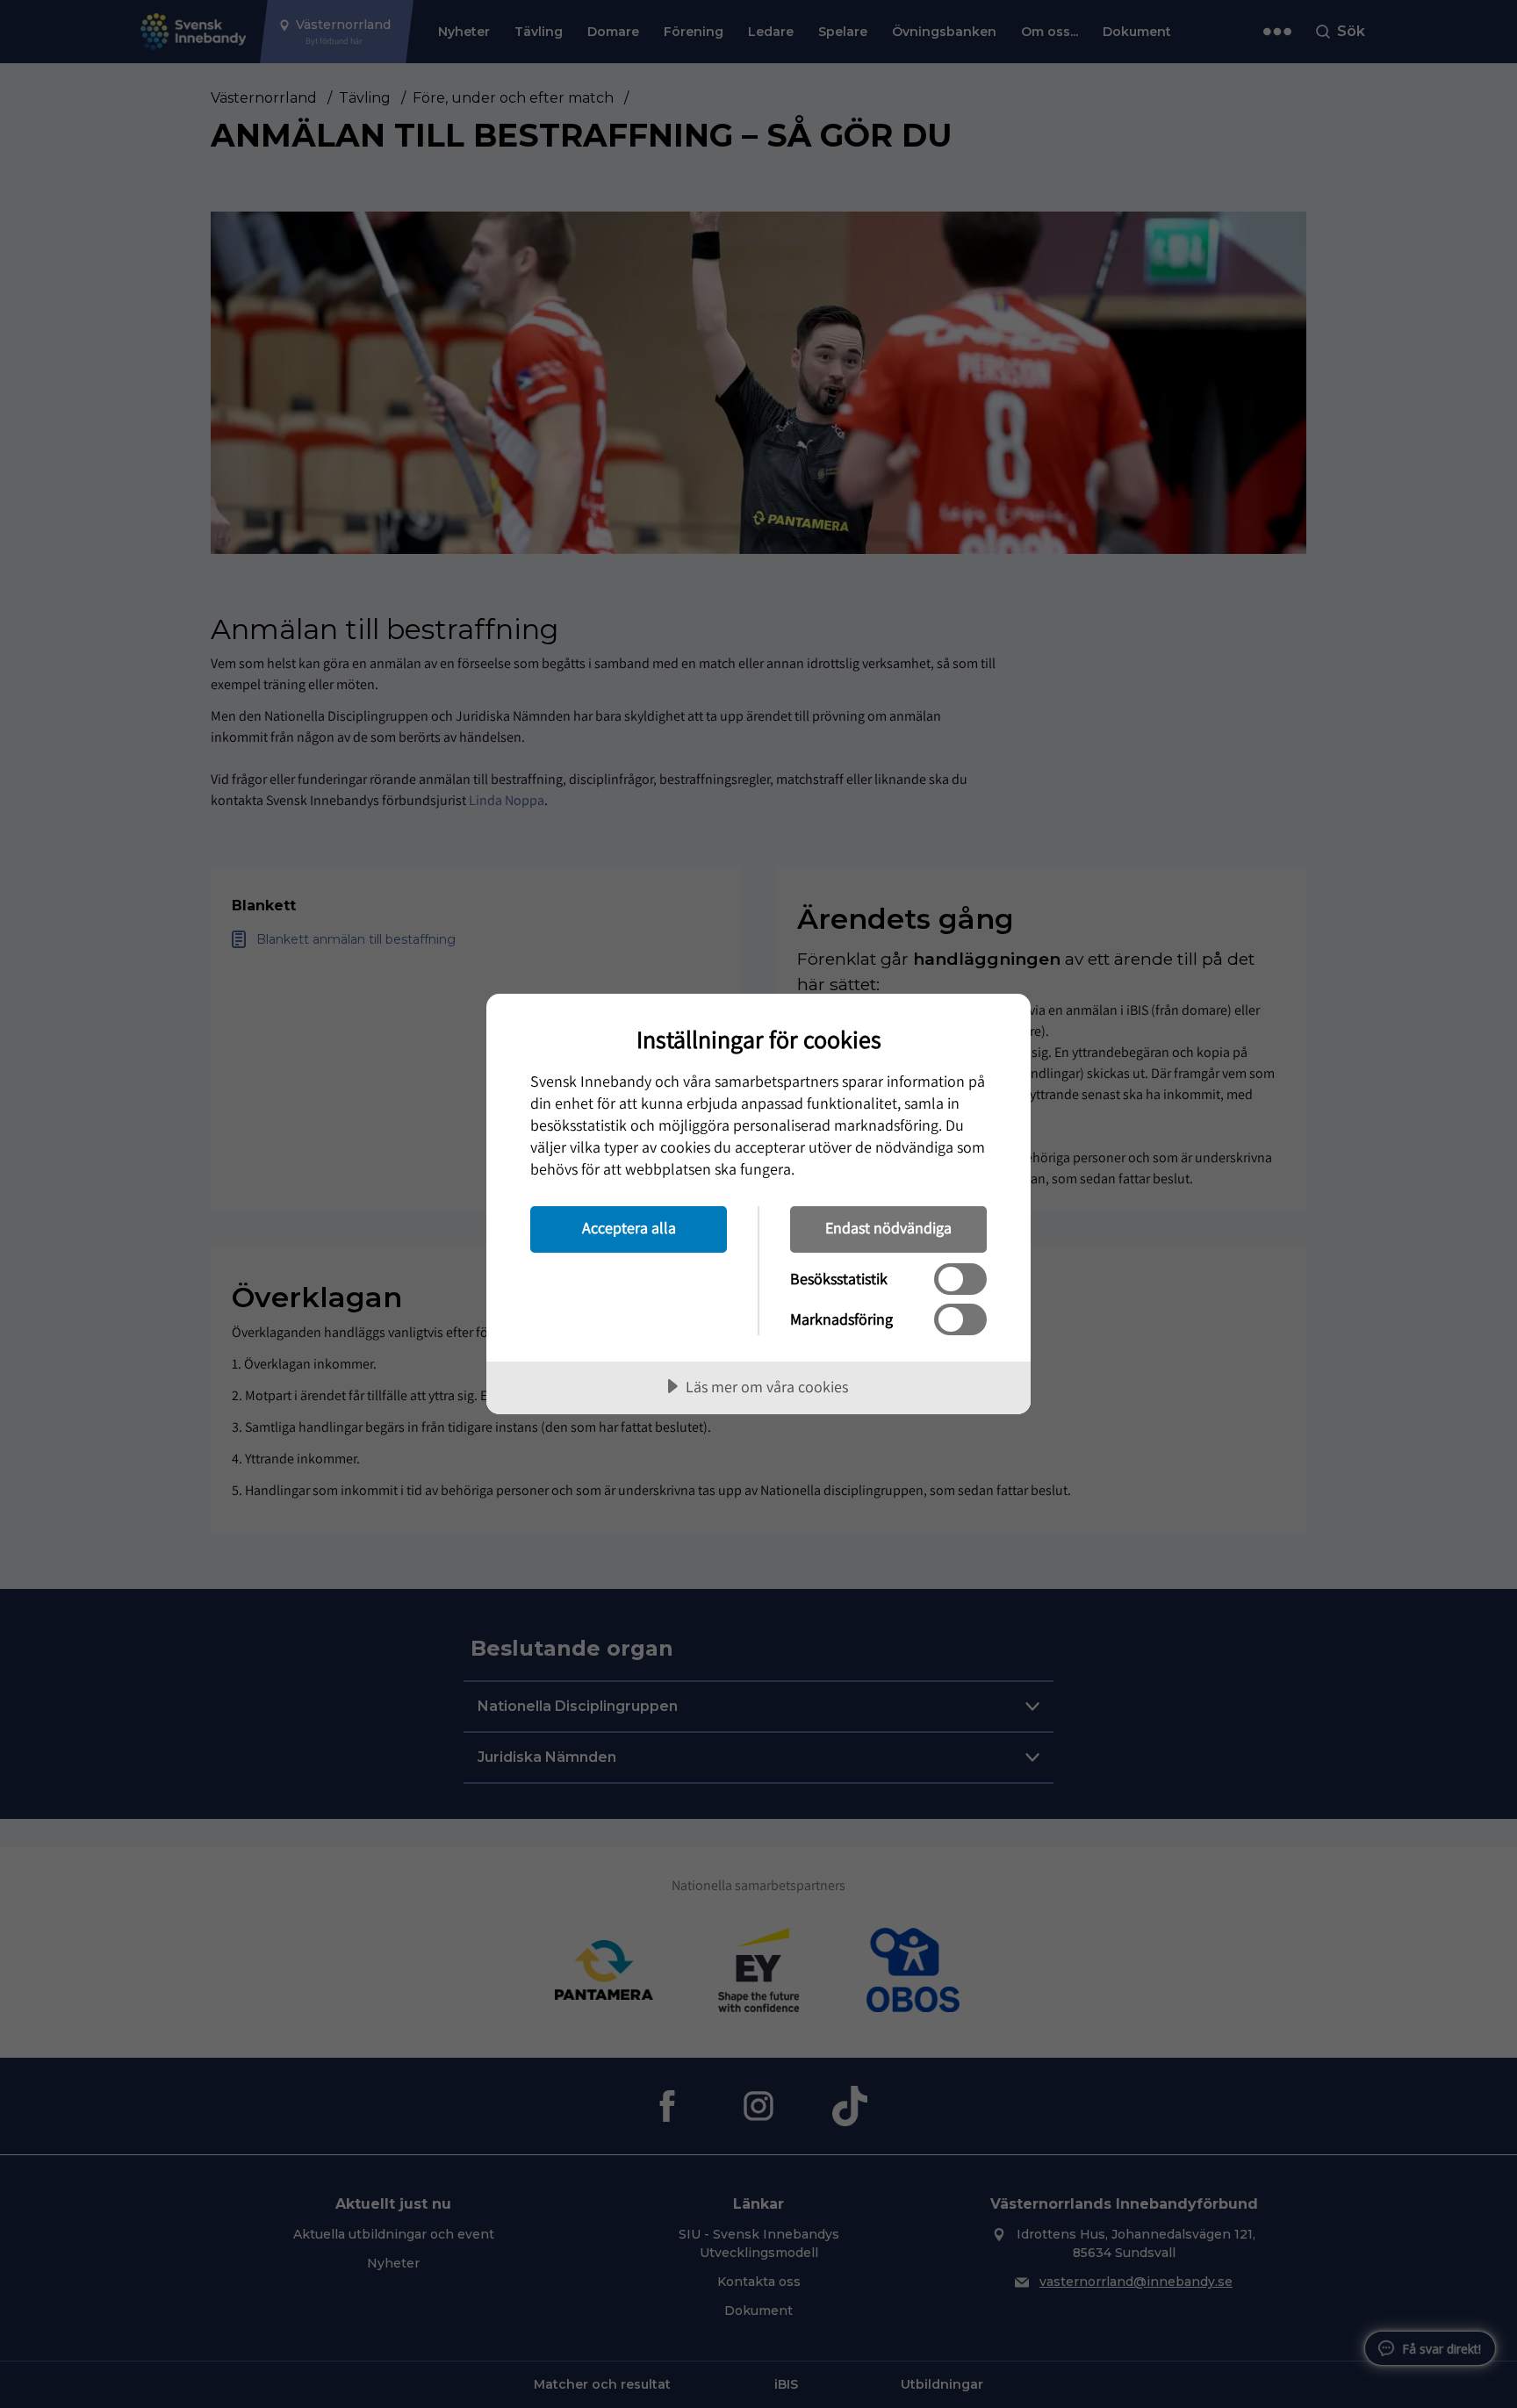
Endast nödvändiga (888, 1228)
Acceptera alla (629, 1228)
